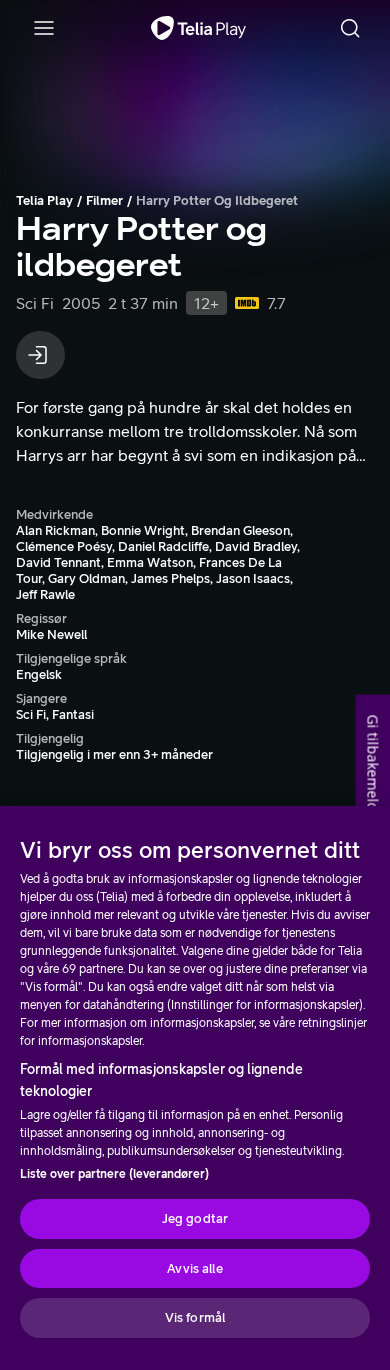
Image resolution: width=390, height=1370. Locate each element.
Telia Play (44, 200)
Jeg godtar (195, 1218)
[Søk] (350, 28)
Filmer (104, 200)
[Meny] (44, 28)
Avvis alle (194, 1268)
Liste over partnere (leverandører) (114, 1174)
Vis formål (195, 1317)
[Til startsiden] (198, 28)
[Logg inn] (40, 355)
